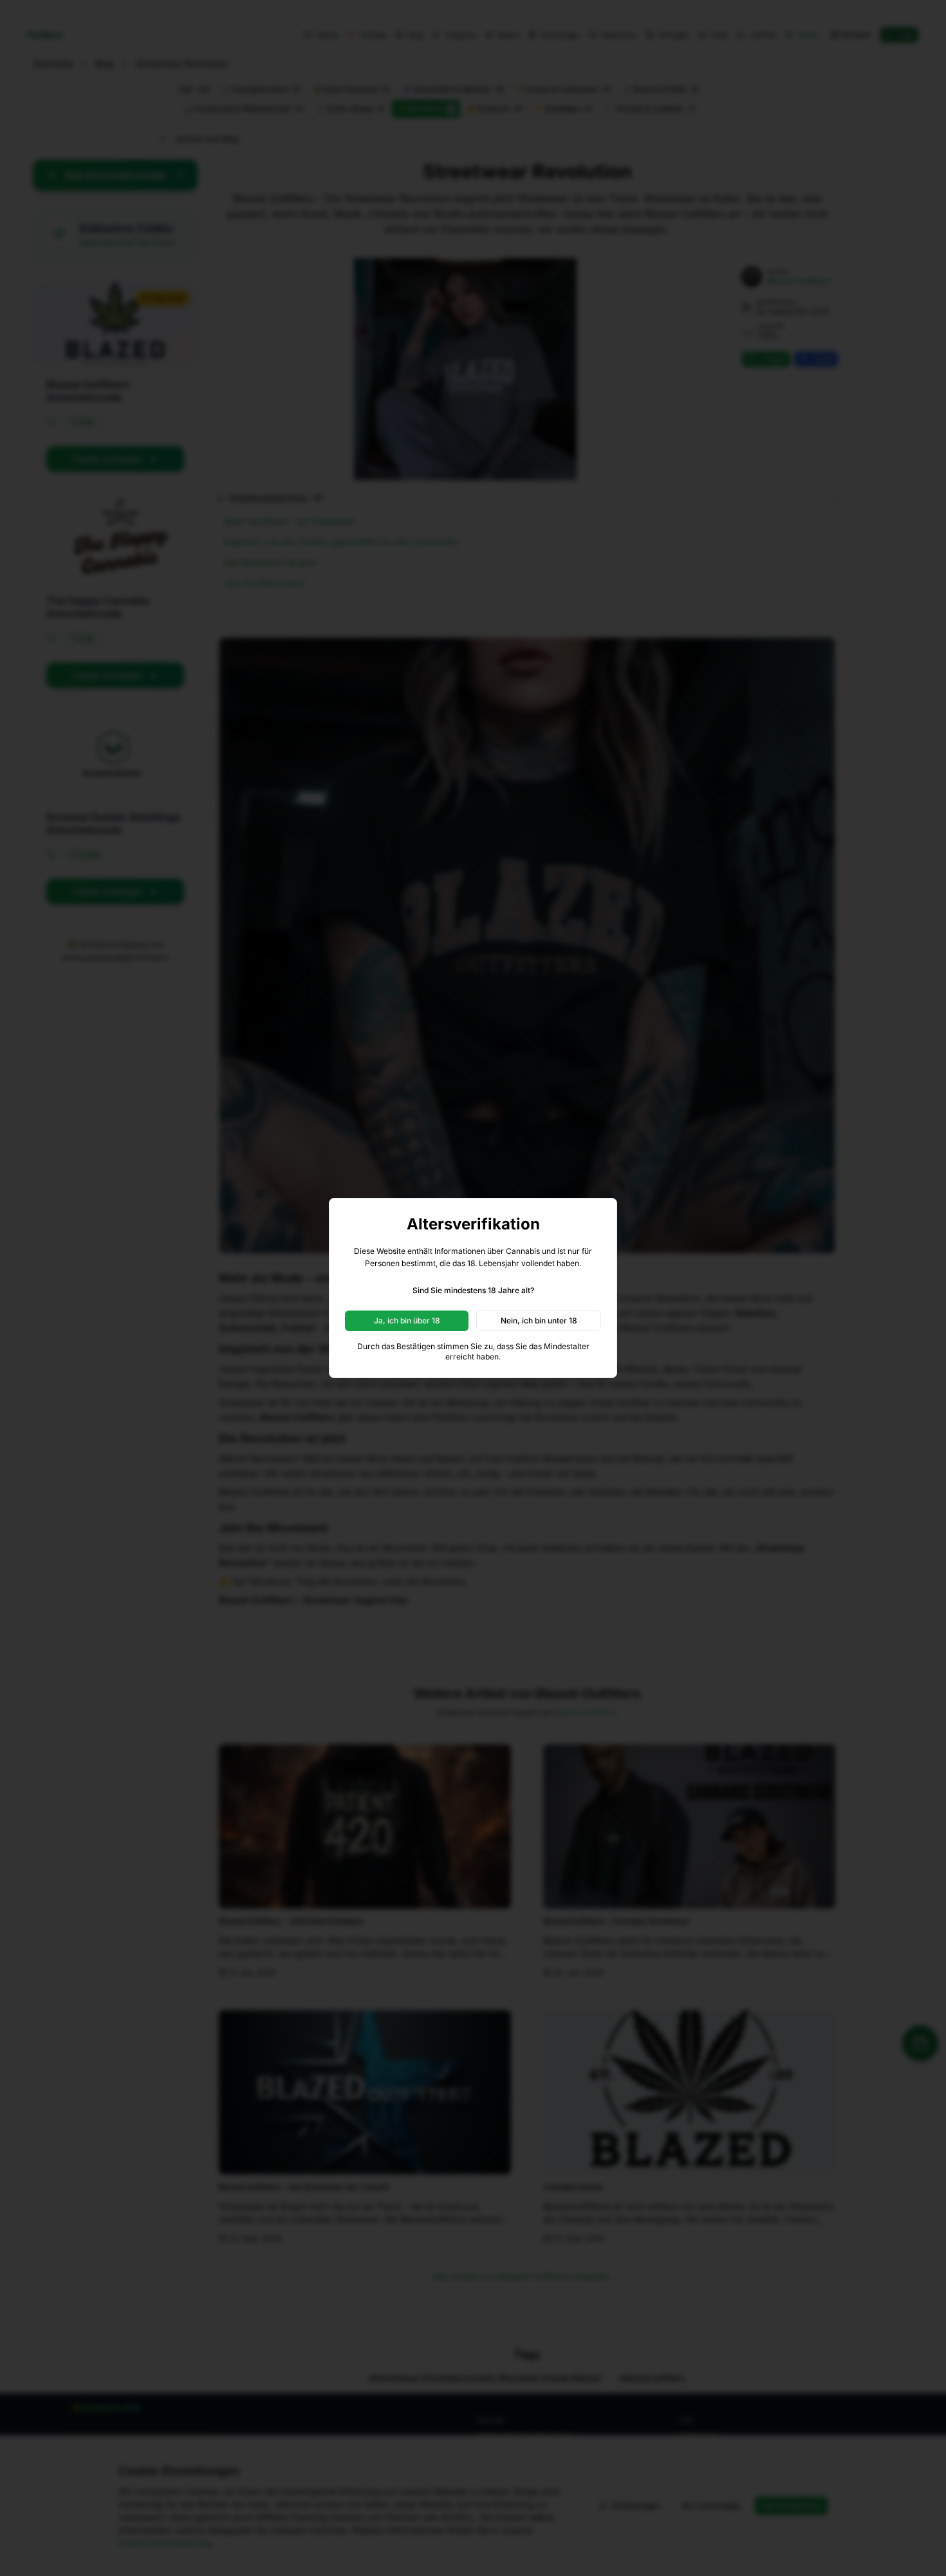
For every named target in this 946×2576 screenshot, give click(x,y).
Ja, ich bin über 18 (407, 1321)
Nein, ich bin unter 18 (539, 1321)
